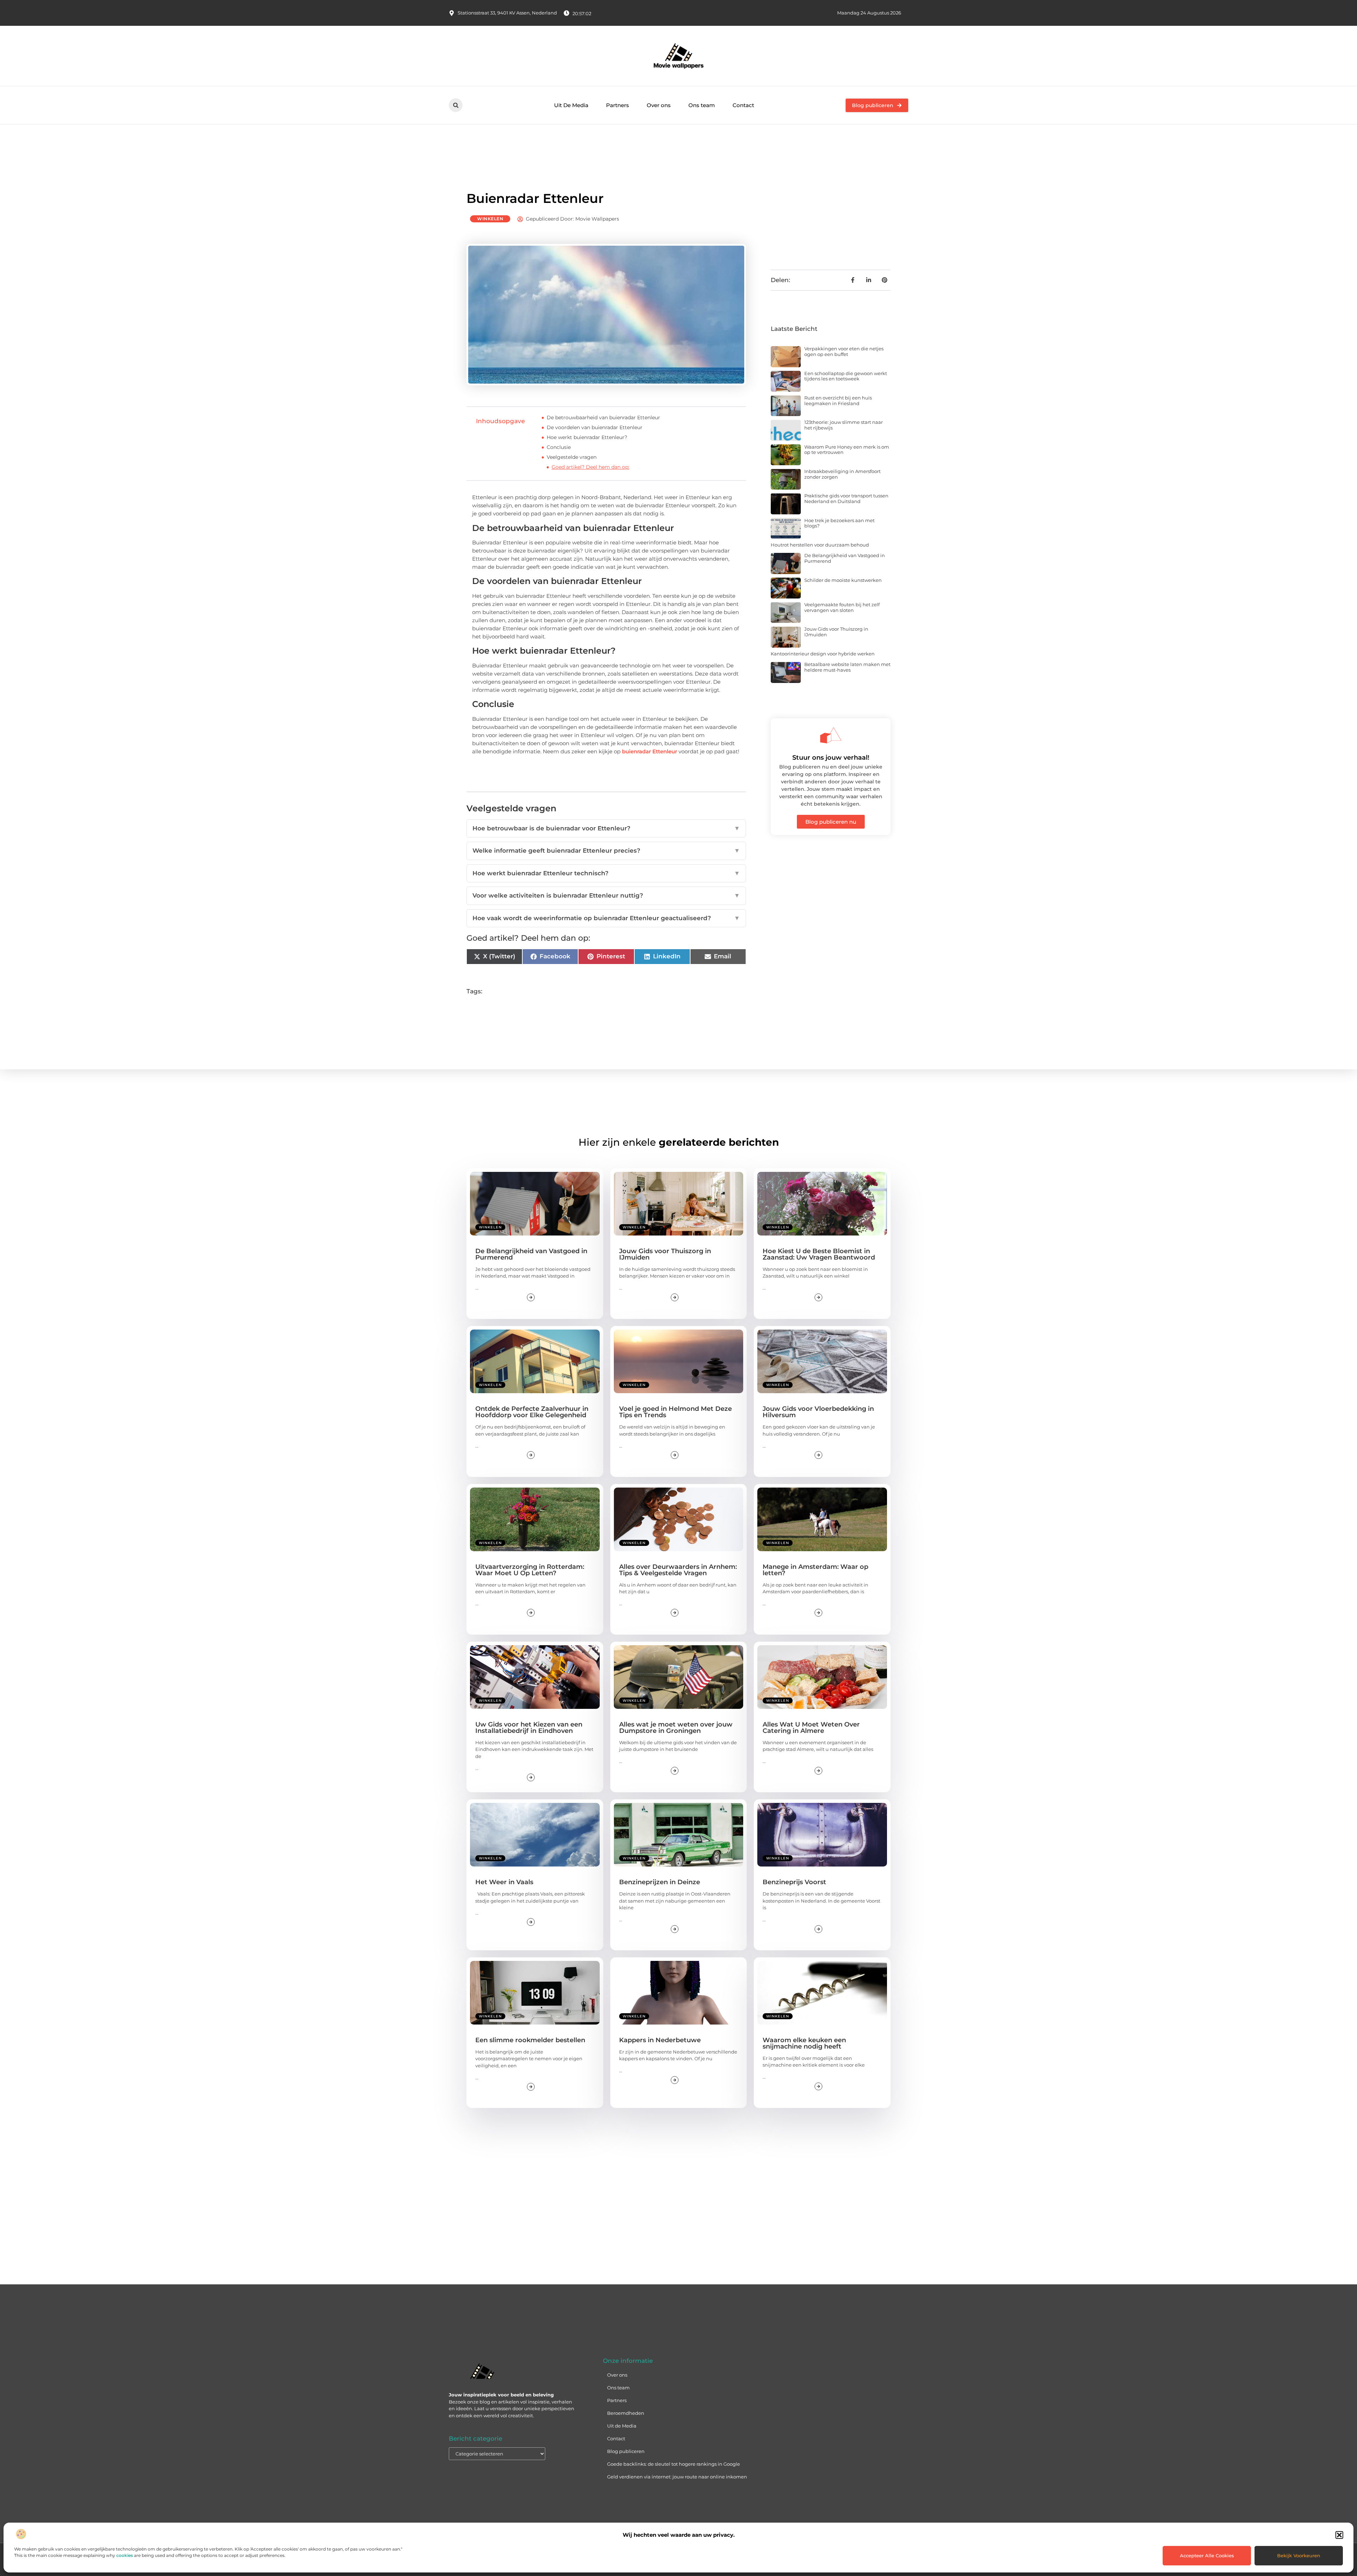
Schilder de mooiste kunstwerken (843, 580)
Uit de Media (622, 2426)
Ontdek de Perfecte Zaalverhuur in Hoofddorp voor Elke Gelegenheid (532, 1412)
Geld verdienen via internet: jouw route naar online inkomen (677, 2477)
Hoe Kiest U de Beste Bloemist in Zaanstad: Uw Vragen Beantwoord (819, 1254)
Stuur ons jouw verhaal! (831, 758)
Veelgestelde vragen (572, 457)
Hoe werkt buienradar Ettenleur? (587, 437)
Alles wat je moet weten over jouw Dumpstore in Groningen (676, 1728)
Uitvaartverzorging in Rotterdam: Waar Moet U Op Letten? (530, 1570)
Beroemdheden (626, 2413)
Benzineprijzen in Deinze (660, 1882)
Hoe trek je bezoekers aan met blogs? (839, 523)
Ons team (702, 105)
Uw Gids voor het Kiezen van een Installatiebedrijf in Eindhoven (529, 1728)
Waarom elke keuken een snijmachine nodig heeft (804, 2043)
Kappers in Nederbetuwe (660, 2040)
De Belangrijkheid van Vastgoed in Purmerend (845, 558)
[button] (1339, 2535)
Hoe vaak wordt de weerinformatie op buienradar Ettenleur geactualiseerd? (606, 918)
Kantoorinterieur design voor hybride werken (823, 654)
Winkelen (490, 219)
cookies (125, 2555)
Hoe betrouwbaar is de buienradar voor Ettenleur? (606, 828)
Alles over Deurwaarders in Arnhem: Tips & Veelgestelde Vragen (678, 1570)
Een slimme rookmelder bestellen (530, 2040)
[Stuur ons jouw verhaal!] (831, 735)
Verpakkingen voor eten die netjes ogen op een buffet (844, 351)
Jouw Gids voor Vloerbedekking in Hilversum (818, 1412)
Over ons (659, 105)
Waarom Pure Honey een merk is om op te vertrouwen (847, 450)
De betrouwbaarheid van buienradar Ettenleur (603, 417)
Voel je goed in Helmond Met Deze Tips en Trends (675, 1412)
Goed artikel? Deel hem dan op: (591, 467)
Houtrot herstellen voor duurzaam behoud (820, 545)
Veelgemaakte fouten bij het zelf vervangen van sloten (842, 607)
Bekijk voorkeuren (1299, 2555)
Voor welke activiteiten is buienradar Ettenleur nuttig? (606, 895)
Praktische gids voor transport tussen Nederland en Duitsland (846, 498)
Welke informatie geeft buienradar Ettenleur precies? (606, 851)
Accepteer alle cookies (1207, 2555)
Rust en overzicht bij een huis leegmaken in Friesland (838, 401)
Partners (618, 105)
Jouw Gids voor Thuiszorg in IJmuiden (836, 632)
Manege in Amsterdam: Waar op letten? (815, 1570)
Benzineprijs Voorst (794, 1882)
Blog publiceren (626, 2451)
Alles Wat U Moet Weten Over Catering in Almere (811, 1728)
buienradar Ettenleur (650, 751)
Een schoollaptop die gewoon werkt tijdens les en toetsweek (846, 376)
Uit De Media (571, 105)
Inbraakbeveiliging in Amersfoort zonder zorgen (842, 474)
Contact (743, 105)
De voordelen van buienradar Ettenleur (595, 427)
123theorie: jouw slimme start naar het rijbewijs (844, 425)
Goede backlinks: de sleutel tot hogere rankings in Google (674, 2464)
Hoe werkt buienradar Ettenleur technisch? (606, 873)
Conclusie (559, 447)
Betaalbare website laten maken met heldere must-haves (847, 667)
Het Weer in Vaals (504, 1882)
